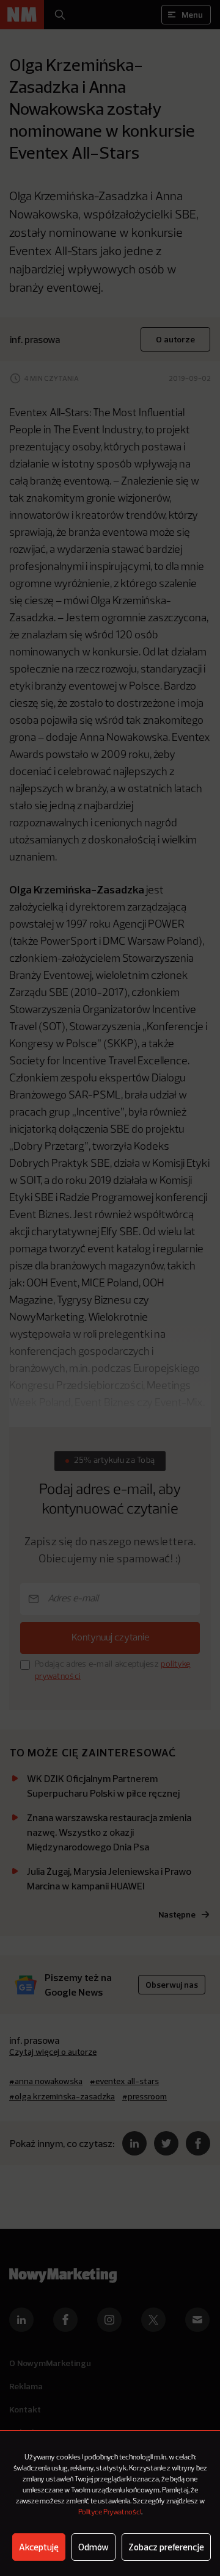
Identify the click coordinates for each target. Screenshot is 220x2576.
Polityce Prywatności (110, 2513)
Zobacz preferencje (166, 2547)
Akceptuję (39, 2547)
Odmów (94, 2547)
